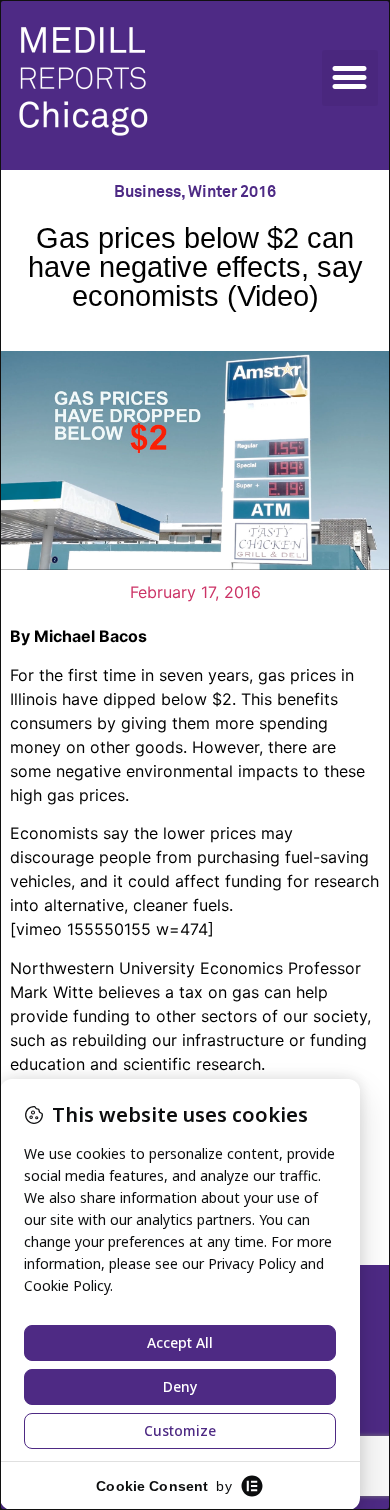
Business (147, 192)
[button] (350, 78)
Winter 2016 (232, 192)
